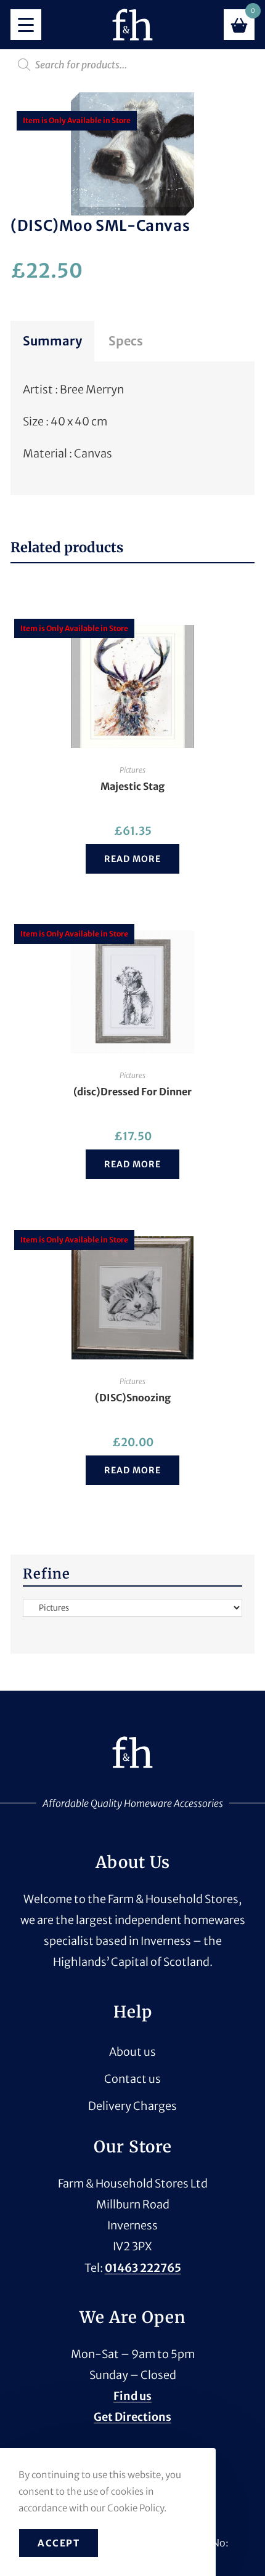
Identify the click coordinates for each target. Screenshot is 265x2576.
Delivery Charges (132, 2106)
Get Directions (132, 2417)
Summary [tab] (52, 341)
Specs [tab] (126, 341)
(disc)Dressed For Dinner (132, 1092)
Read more (132, 859)
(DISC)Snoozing (133, 1398)
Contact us (132, 2079)
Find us (132, 2396)
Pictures (132, 770)
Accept (59, 2543)
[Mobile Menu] (26, 25)
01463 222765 (143, 2268)
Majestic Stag (132, 786)
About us (132, 2052)
